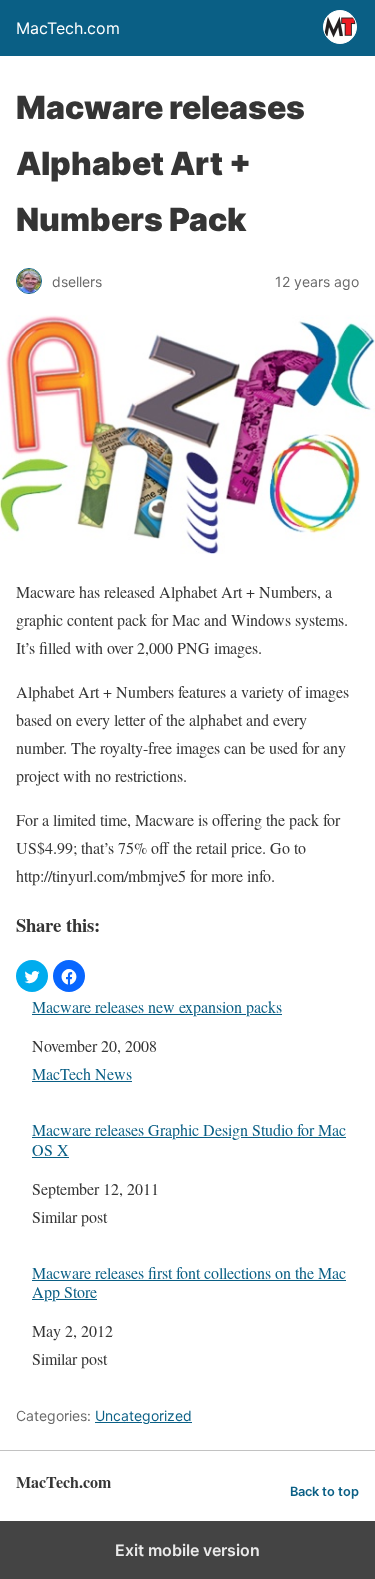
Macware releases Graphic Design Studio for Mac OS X (189, 1139)
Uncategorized (143, 1415)
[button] (32, 976)
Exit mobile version (187, 1550)
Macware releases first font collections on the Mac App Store (189, 1282)
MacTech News (82, 1073)
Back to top (324, 1491)
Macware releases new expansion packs (157, 1006)
